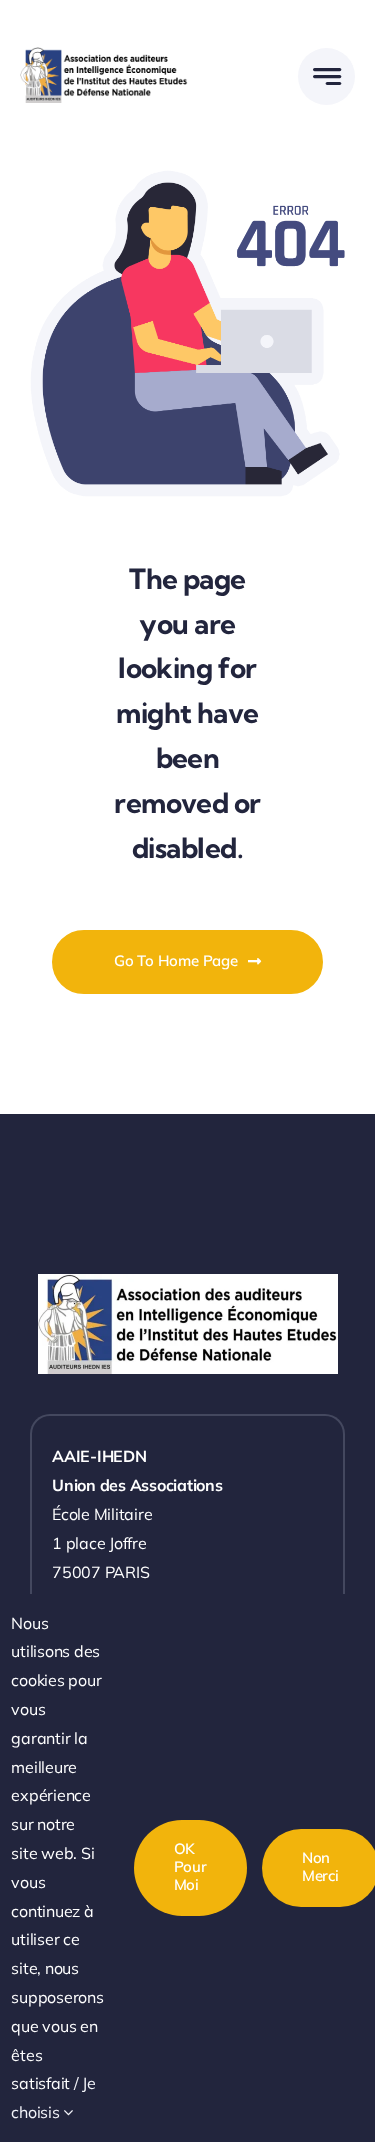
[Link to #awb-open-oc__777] (326, 76)
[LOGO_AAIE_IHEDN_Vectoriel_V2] (104, 55)
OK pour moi (190, 1866)
